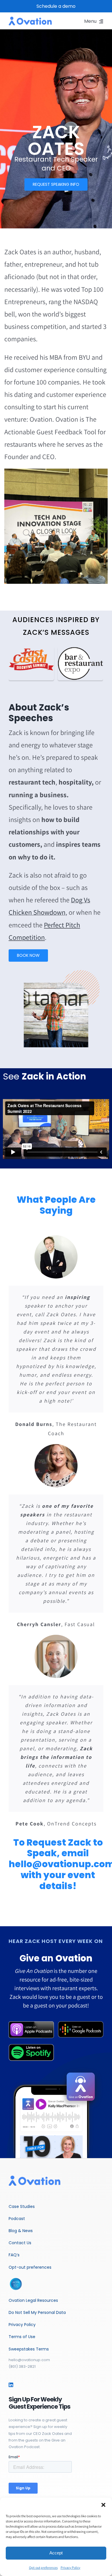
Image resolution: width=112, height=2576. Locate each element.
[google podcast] (81, 2024)
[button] (103, 2505)
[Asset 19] (31, 2024)
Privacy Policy (71, 2568)
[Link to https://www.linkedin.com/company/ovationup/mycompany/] (11, 2385)
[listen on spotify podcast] (31, 2046)
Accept (56, 2553)
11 (89, 576)
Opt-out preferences (43, 2568)
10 (83, 576)
